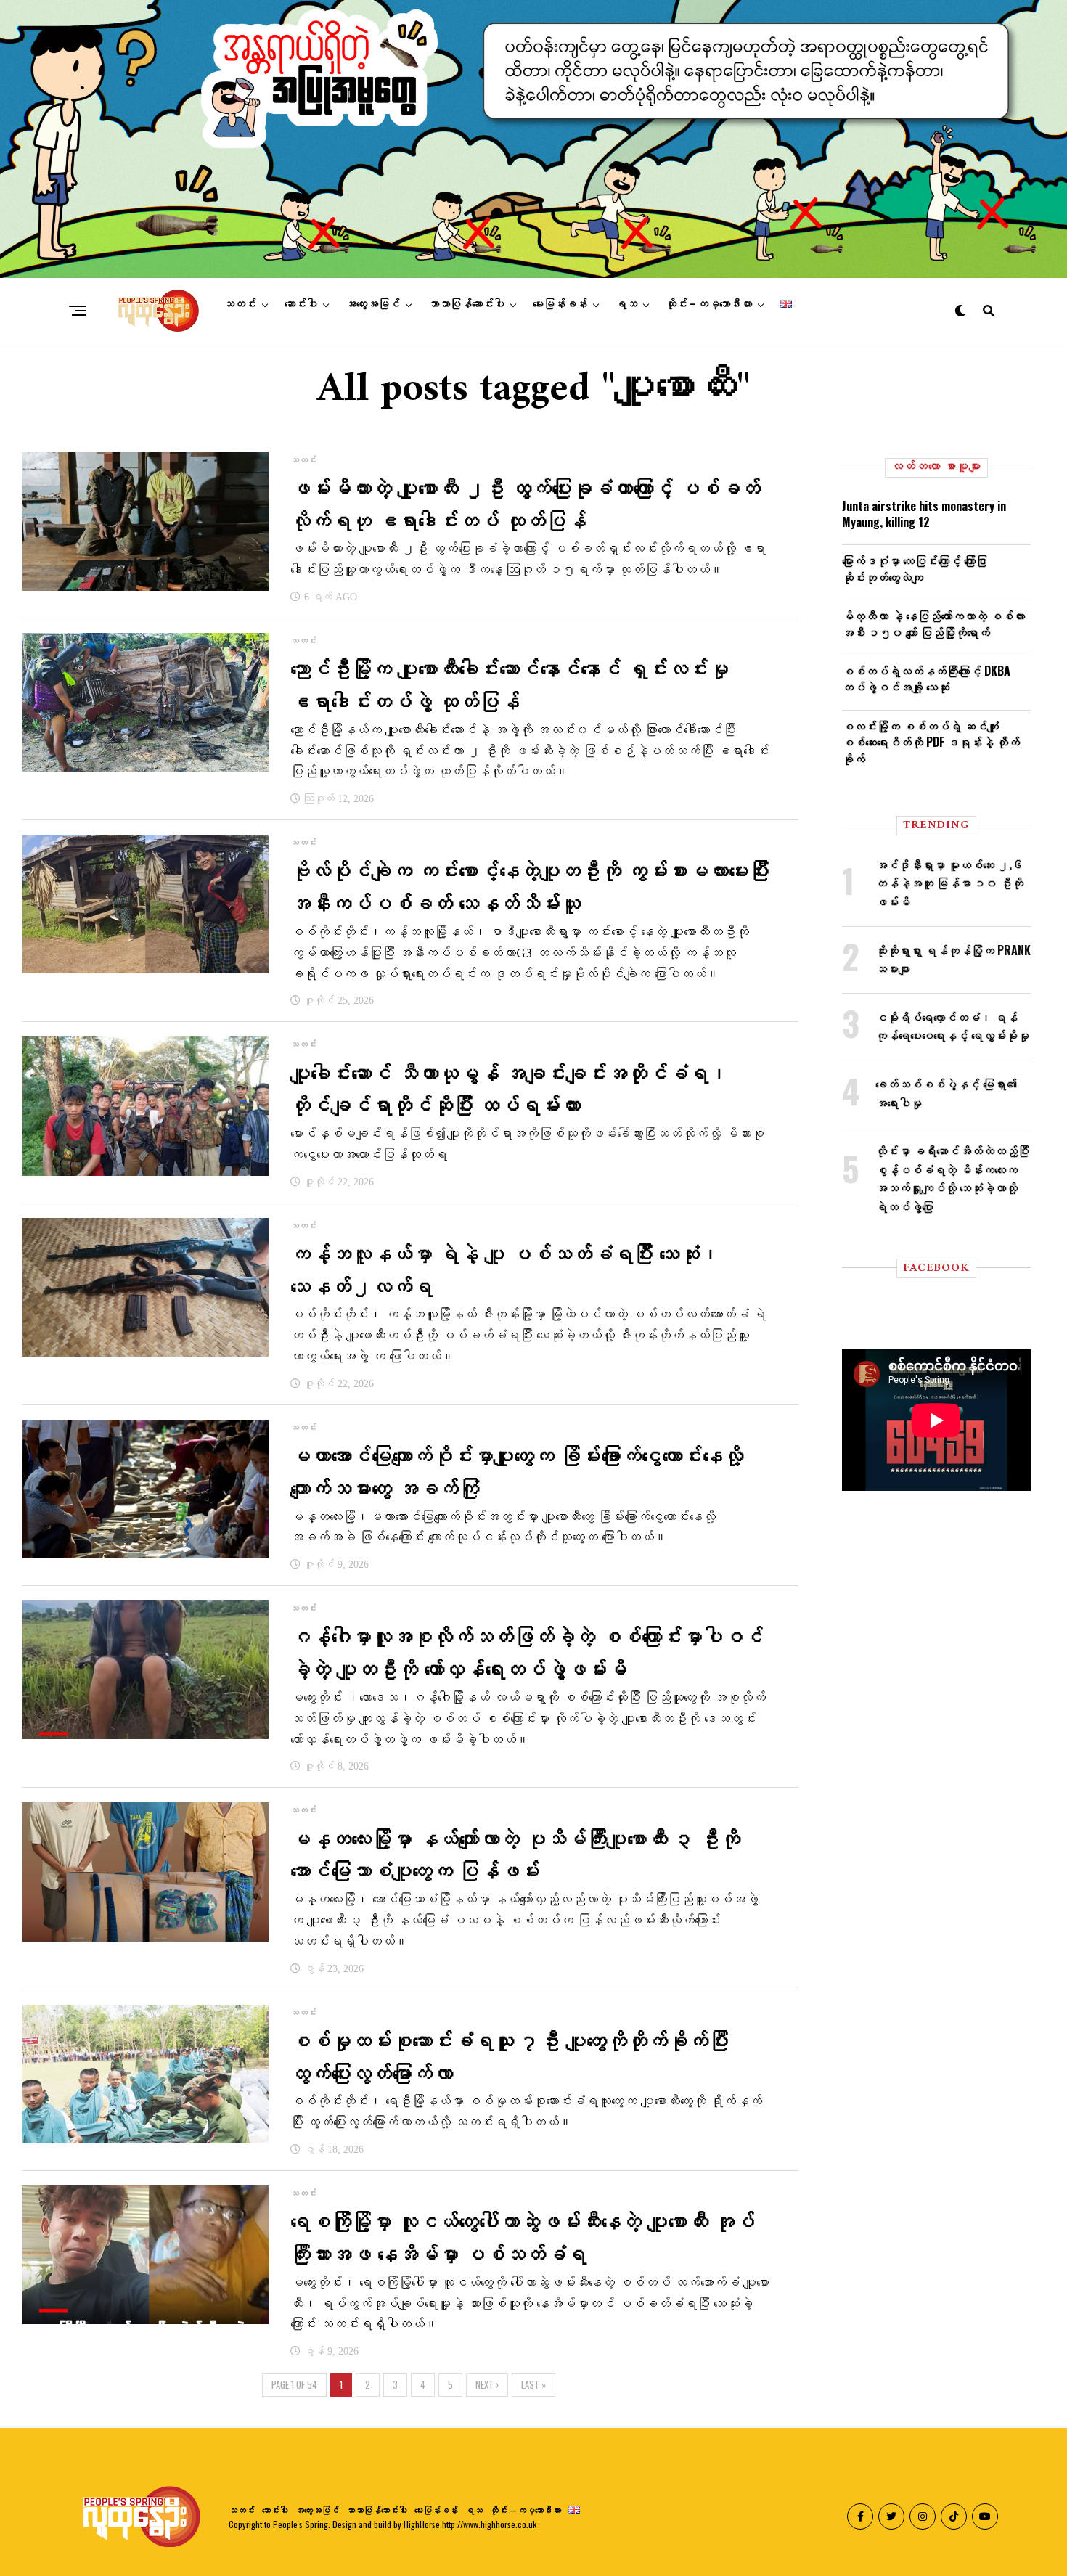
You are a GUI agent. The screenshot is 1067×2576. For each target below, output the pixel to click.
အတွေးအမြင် (373, 304)
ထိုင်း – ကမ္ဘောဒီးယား (709, 304)
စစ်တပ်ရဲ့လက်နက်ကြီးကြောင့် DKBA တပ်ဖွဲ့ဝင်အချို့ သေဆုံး (926, 679)
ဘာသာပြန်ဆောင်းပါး (466, 304)
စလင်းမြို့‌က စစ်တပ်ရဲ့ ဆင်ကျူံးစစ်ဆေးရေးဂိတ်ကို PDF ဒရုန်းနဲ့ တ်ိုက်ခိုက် (931, 742)
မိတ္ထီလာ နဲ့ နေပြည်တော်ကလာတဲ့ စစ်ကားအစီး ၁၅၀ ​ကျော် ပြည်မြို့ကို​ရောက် (933, 623)
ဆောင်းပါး (301, 304)
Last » (533, 2385)
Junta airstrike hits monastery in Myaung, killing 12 (924, 514)
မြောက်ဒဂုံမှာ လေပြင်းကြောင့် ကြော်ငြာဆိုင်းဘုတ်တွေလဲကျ (915, 568)
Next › (487, 2385)
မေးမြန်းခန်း (560, 304)
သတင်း (240, 304)
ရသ (626, 304)
